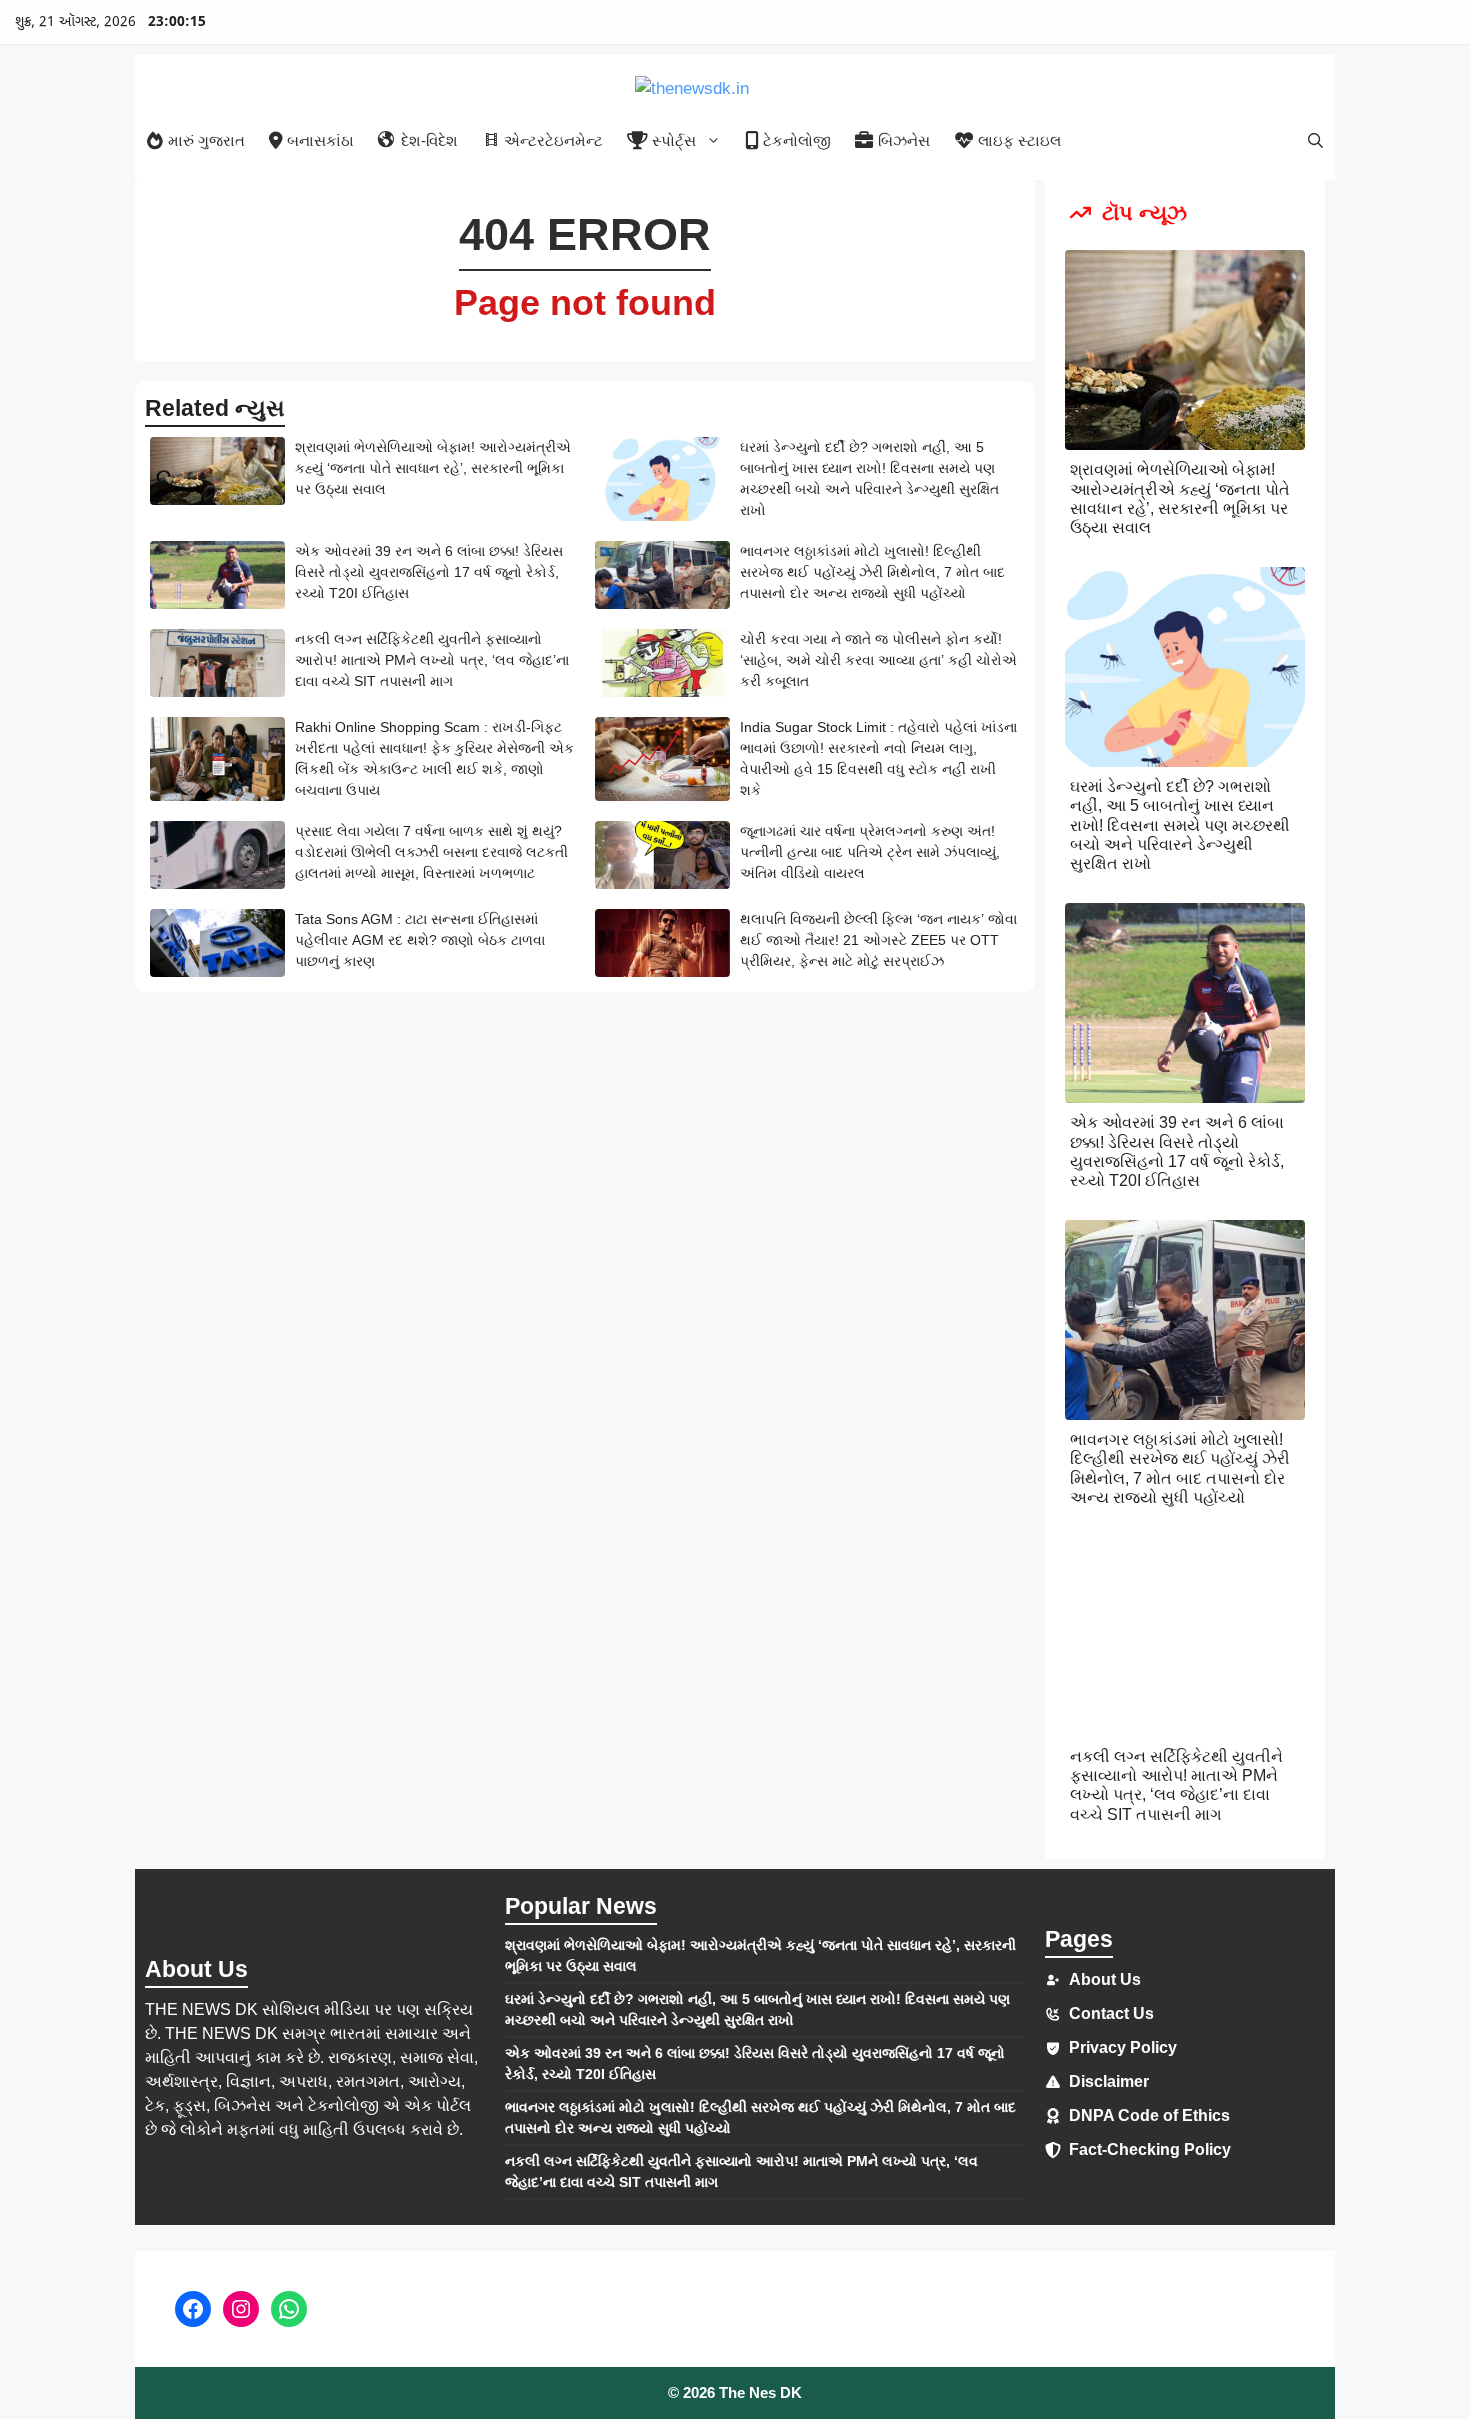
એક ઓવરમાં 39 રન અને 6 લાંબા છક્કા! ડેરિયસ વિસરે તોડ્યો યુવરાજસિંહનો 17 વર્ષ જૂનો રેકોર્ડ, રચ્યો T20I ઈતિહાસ (429, 572)
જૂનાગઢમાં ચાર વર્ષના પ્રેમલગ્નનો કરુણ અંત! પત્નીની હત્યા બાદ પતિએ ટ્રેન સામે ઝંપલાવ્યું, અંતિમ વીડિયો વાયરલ (870, 852)
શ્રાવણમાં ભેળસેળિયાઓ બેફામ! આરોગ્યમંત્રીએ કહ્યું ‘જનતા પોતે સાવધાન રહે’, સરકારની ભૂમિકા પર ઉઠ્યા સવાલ (433, 468)
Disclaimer (1109, 2081)
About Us (1105, 1979)
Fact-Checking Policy (1150, 2149)
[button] (1315, 140)
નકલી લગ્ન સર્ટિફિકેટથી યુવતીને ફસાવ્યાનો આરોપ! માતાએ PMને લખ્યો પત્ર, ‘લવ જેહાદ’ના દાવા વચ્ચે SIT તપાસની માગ (432, 660)
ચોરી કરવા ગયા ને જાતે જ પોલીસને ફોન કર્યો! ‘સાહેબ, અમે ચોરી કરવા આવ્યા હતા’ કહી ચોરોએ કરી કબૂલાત (878, 660)
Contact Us (1111, 2013)
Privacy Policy (1123, 2047)
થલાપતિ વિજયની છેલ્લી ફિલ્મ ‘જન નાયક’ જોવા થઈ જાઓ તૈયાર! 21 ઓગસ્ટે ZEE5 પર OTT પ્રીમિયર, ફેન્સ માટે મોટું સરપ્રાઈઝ (878, 940)
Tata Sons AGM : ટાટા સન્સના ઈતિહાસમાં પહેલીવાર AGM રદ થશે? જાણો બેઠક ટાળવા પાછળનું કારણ (420, 940)
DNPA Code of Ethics (1149, 2115)
